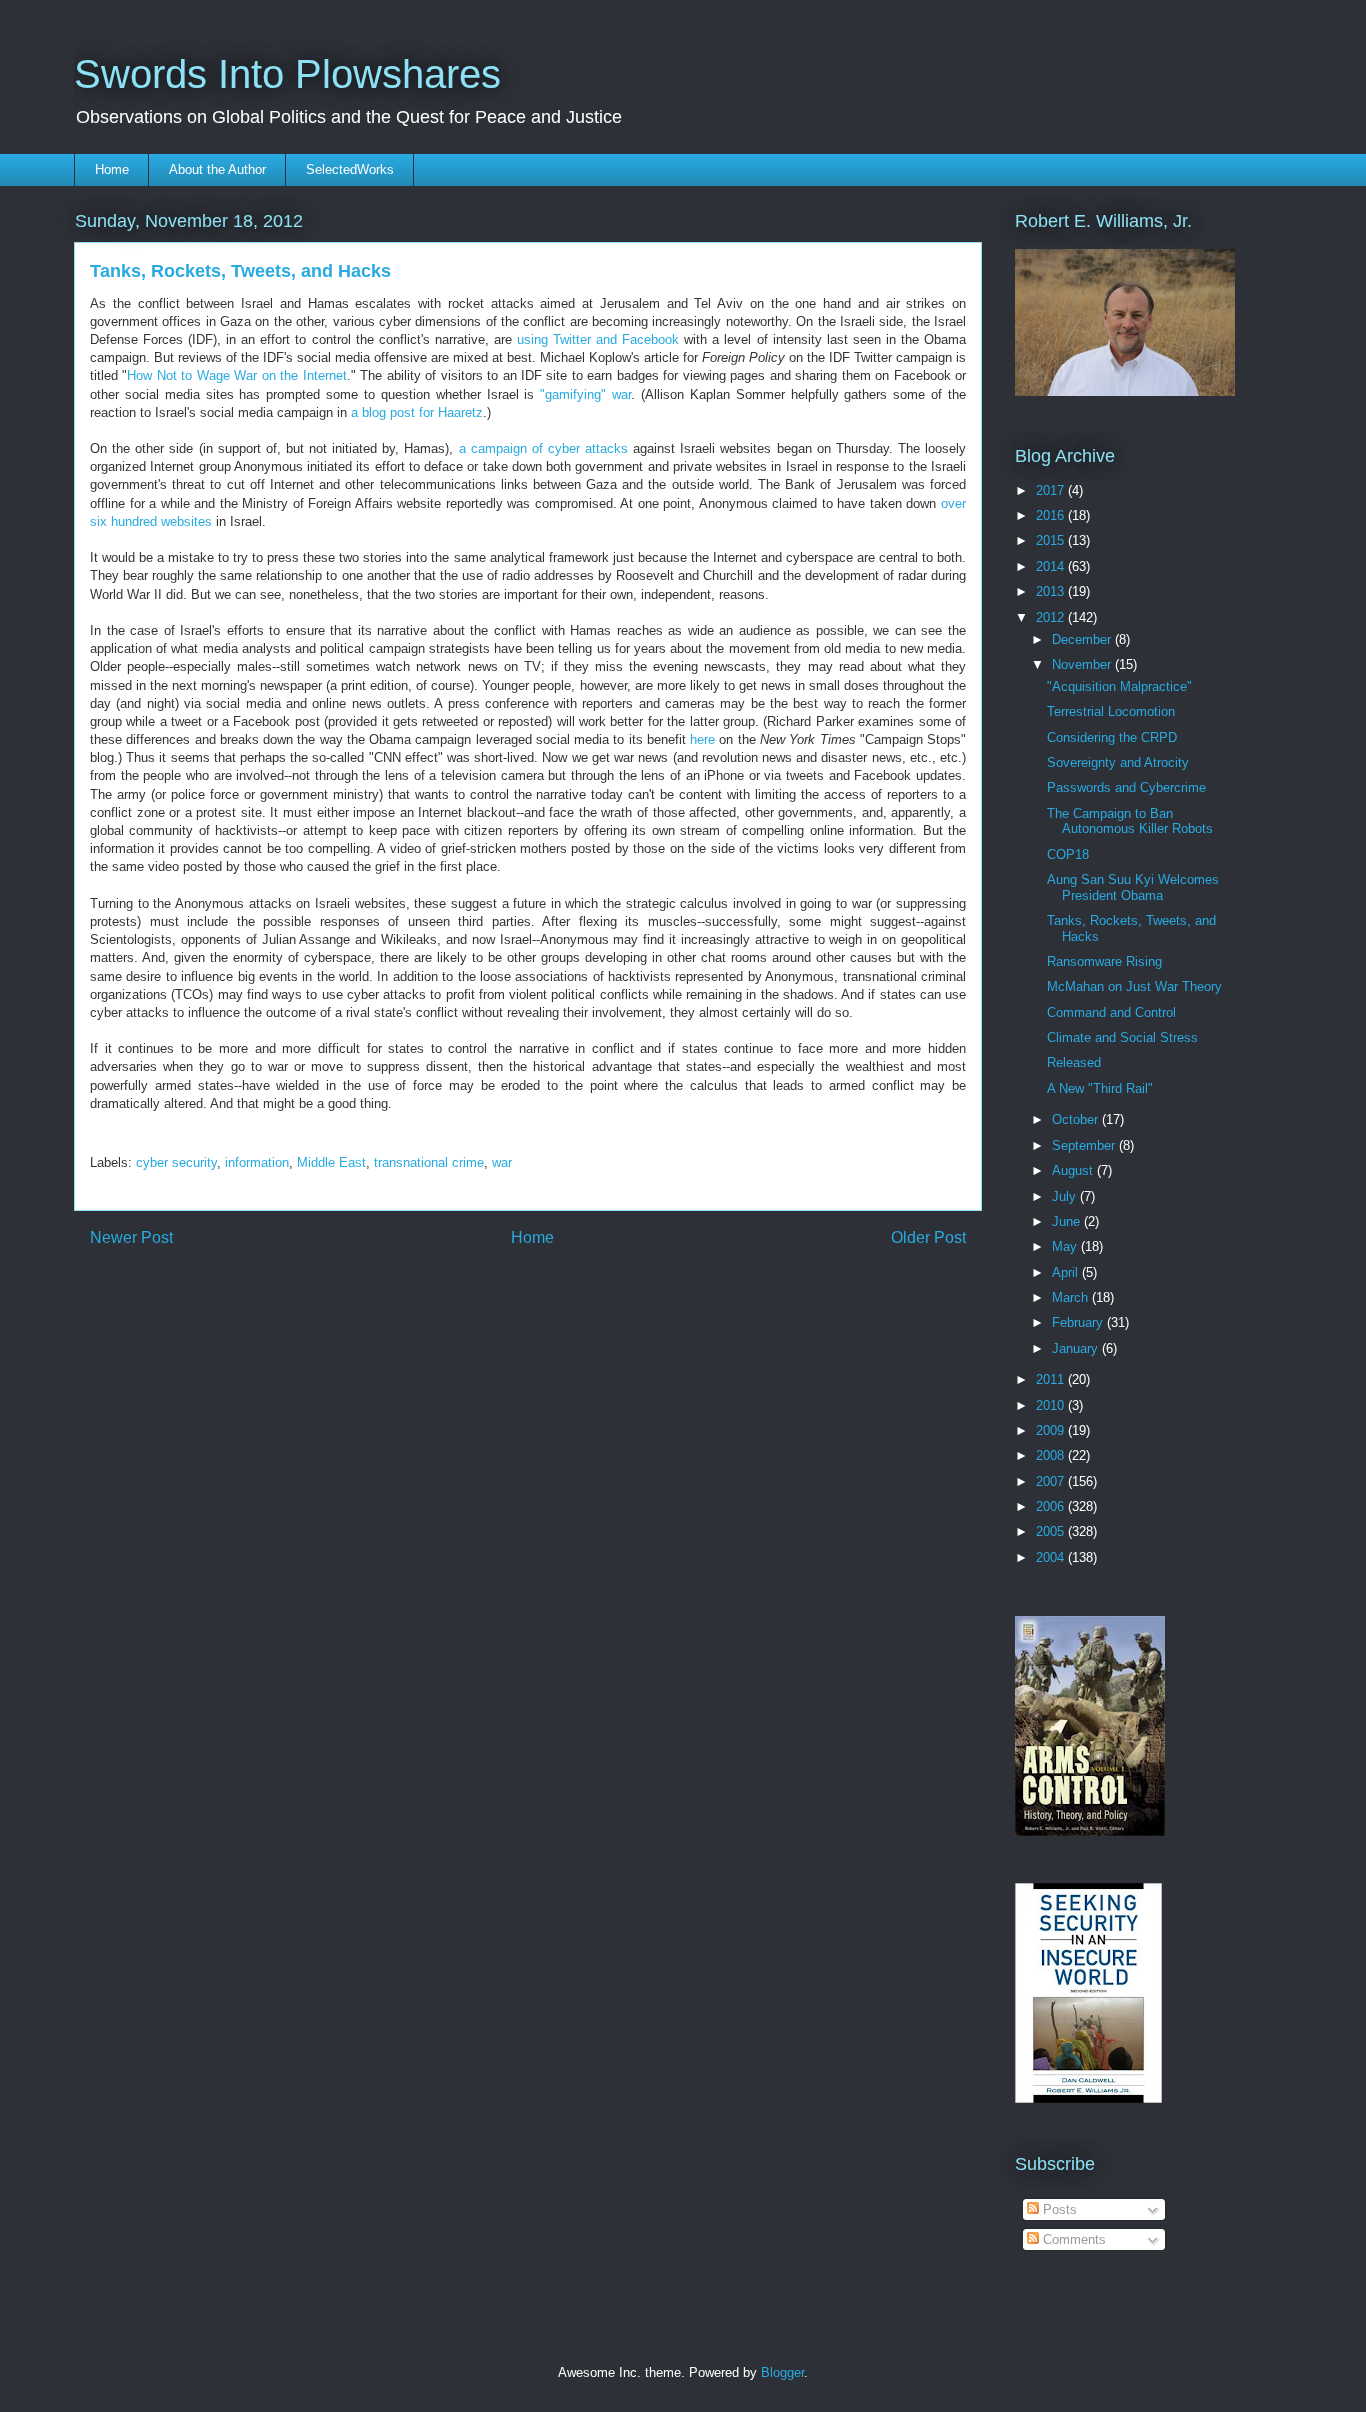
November (1083, 664)
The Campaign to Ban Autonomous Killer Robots (1130, 821)
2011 (1052, 1379)
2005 (1052, 1531)
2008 (1052, 1455)
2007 (1052, 1481)
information (257, 1162)
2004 (1052, 1557)
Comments (1072, 2239)
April (1067, 1272)
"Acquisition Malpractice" (1119, 686)
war (502, 1162)
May (1066, 1246)
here (702, 739)
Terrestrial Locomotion (1111, 711)
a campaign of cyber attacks (544, 448)
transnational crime (429, 1162)
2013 (1052, 591)
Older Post (928, 1237)
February (1079, 1322)
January (1077, 1348)
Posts (1058, 2209)
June (1068, 1221)
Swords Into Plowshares (287, 74)
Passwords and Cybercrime (1126, 787)
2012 (1052, 617)
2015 (1052, 540)
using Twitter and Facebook (598, 339)
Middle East (331, 1162)
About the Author (217, 169)
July (1066, 1196)
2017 (1052, 490)
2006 (1052, 1506)
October (1077, 1119)
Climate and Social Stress (1122, 1037)
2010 (1052, 1405)
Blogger (782, 2372)
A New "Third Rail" (1100, 1088)
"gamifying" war (585, 394)
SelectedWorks (350, 169)
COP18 (1068, 854)
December (1083, 639)
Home (112, 169)
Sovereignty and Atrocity (1118, 762)
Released (1074, 1062)
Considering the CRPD (1112, 737)
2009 (1052, 1430)
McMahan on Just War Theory (1134, 986)
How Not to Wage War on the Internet (236, 375)
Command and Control (1111, 1012)
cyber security (176, 1162)
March (1072, 1297)
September (1085, 1145)
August (1074, 1170)
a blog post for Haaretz (417, 412)
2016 (1052, 515)
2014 (1052, 566)
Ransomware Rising (1104, 961)
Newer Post (131, 1237)
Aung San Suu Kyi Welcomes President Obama (1133, 887)
